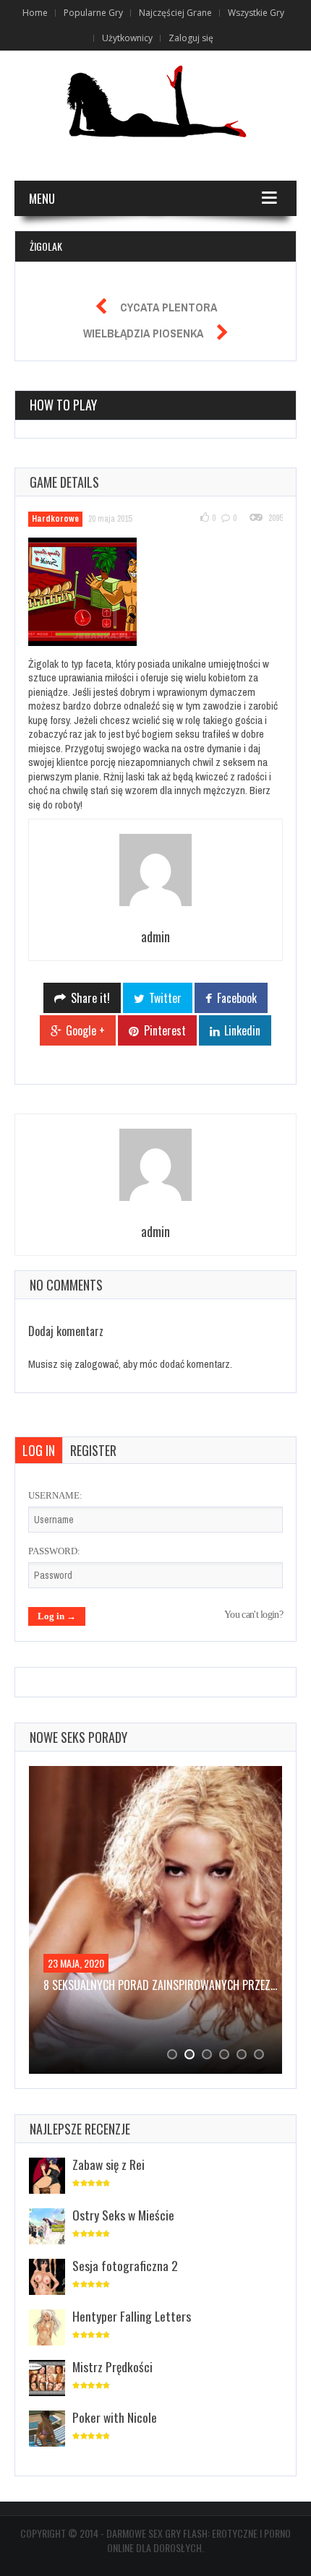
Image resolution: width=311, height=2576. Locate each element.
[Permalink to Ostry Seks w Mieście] (47, 2227)
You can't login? (254, 1615)
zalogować (97, 1364)
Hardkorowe (55, 519)
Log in (39, 1450)
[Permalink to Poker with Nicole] (47, 2430)
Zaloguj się (191, 38)
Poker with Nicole (115, 2417)
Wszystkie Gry (256, 13)
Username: (55, 1495)
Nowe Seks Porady (78, 1737)
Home (35, 13)
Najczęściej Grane (175, 13)
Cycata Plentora (169, 307)
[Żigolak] (91, 594)
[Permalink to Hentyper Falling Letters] (47, 2329)
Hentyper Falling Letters (132, 2316)
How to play (63, 405)
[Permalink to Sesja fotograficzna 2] (47, 2278)
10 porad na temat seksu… (117, 1985)
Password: (54, 1551)
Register (93, 1450)
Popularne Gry (93, 13)
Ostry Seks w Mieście (123, 2215)
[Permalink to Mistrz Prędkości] (47, 2379)
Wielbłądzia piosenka (143, 333)
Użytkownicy (127, 38)
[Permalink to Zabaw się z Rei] (47, 2177)
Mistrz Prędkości (112, 2366)
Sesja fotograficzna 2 (125, 2265)
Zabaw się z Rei (108, 2164)
